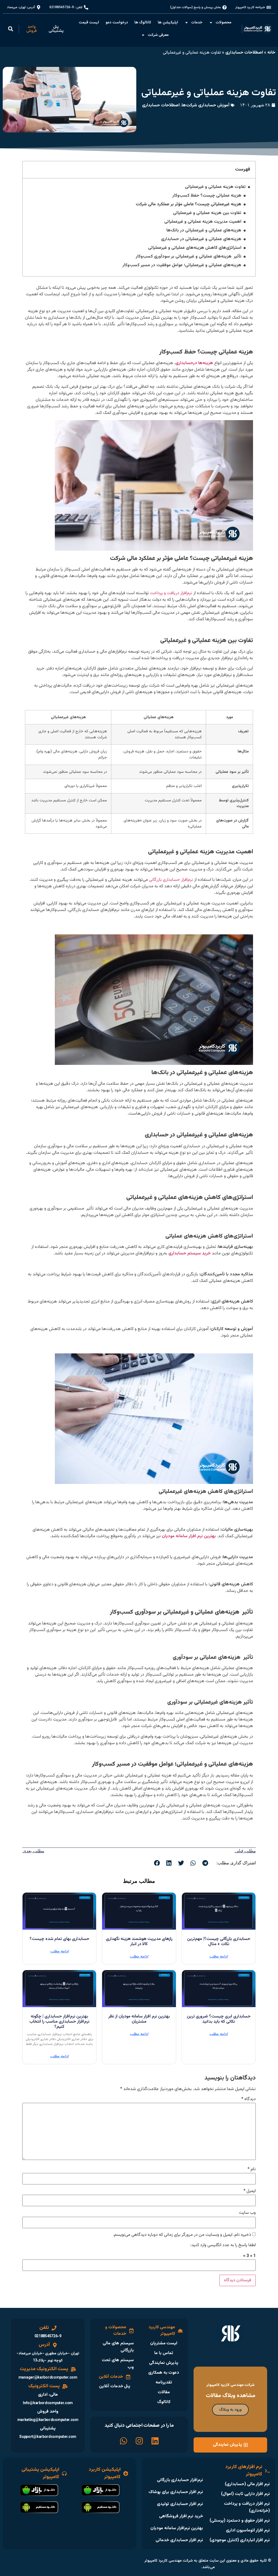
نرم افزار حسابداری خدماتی (179, 2540)
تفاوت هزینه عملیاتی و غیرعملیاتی (215, 187)
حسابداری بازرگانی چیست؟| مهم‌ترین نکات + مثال (219, 1942)
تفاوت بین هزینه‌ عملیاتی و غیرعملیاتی (207, 213)
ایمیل (250, 2191)
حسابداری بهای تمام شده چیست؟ (59, 1939)
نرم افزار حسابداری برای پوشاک (176, 2492)
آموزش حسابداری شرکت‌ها (206, 105)
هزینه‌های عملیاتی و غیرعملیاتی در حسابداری (201, 239)
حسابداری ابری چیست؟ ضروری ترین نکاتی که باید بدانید (219, 2019)
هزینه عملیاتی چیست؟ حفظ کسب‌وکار (207, 196)
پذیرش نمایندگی (164, 2363)
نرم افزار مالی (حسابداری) (247, 2484)
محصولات (223, 23)
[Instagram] (139, 2441)
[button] (11, 29)
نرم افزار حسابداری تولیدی (180, 2504)
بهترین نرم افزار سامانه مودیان (189, 1536)
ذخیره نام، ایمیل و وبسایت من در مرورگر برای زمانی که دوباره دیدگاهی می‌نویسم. (182, 2235)
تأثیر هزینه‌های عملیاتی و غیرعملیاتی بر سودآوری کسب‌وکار (189, 257)
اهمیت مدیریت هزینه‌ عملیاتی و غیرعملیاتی (202, 222)
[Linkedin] (155, 2441)
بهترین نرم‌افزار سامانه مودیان (177, 2528)
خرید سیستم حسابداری (189, 1253)
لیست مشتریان (164, 2343)
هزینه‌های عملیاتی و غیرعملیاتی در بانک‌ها (204, 231)
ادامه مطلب (219, 1957)
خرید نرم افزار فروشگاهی (181, 2516)
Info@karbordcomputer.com (48, 2403)
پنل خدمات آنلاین (115, 2386)
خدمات (197, 23)
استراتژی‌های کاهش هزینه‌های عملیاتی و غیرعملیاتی (195, 248)
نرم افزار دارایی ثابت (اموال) (245, 2494)
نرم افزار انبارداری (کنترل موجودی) (240, 2540)
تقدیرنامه (164, 2383)
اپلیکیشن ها (168, 23)
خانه (271, 53)
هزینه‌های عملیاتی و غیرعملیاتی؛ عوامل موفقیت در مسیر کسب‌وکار (182, 265)
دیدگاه (249, 2099)
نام (252, 2169)
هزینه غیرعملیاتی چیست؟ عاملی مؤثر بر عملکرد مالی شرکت (189, 204)
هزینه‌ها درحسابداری (194, 363)
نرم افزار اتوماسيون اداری (248, 2530)
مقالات (164, 2392)
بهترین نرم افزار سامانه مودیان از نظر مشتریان (139, 2019)
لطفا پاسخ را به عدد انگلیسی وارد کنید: (223, 2245)
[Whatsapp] (124, 2441)
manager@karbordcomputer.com (48, 2378)
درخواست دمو (117, 23)
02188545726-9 (48, 2336)
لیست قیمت (89, 23)
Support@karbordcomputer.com (48, 2437)
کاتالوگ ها (143, 23)
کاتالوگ (164, 2402)
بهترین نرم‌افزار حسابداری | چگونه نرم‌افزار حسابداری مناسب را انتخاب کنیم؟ (59, 2022)
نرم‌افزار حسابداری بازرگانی (180, 2480)
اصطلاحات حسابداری (244, 53)
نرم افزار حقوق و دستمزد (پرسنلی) (240, 2521)
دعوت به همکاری (164, 2373)
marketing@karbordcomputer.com (48, 2420)
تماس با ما (164, 2353)
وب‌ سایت (247, 2213)
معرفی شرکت (158, 35)
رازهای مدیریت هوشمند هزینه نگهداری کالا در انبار (139, 1942)
